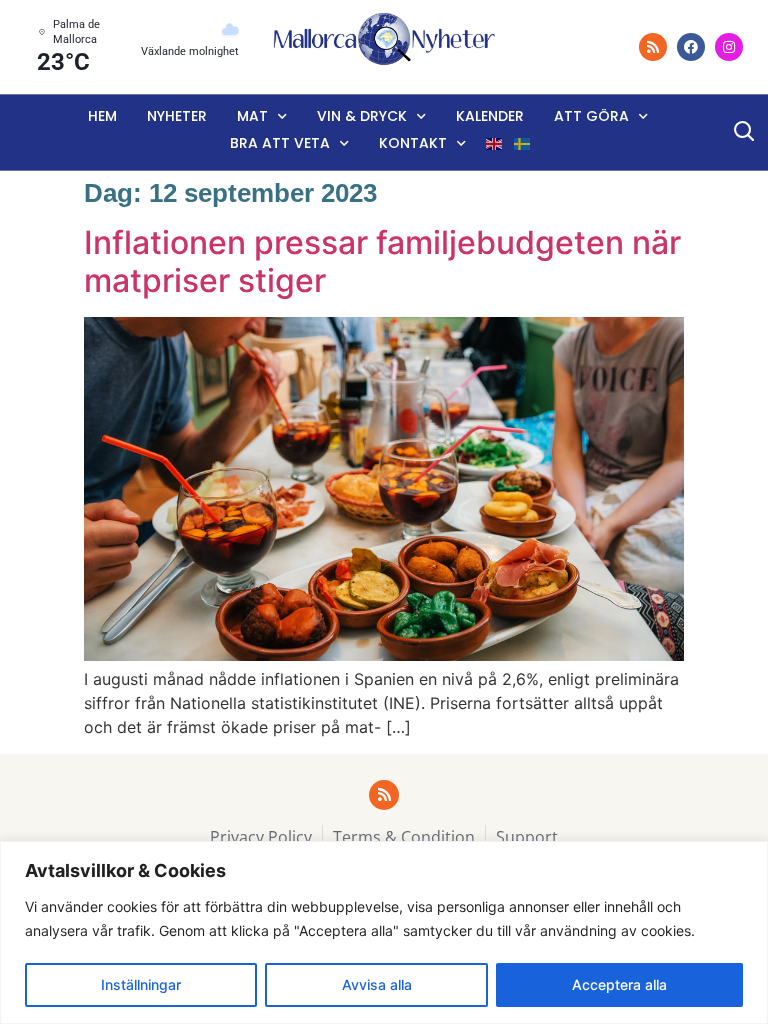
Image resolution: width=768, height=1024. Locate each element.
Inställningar (141, 984)
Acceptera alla (619, 984)
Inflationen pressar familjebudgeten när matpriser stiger (382, 261)
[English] (495, 144)
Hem (102, 116)
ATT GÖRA (591, 116)
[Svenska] (523, 144)
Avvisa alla (377, 984)
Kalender (490, 116)
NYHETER (177, 116)
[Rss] (653, 47)
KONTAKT (413, 143)
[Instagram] (729, 47)
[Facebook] (691, 47)
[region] (384, 932)
